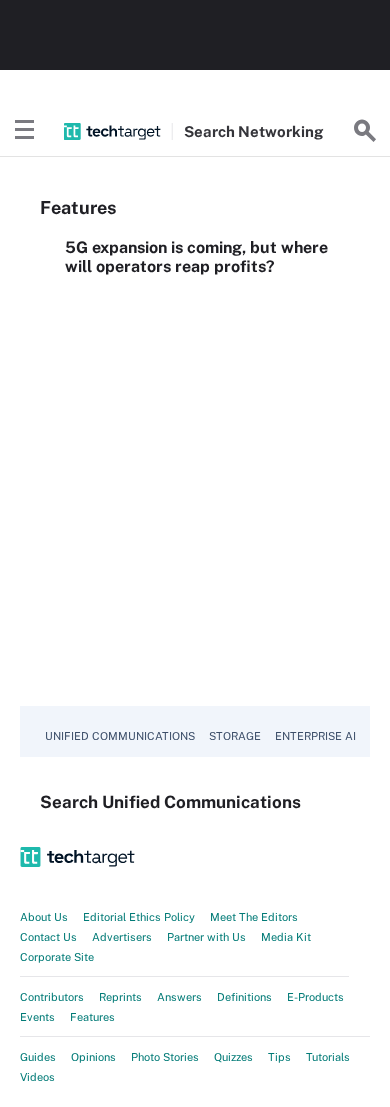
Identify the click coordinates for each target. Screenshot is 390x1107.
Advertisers (122, 937)
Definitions (244, 997)
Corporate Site (57, 957)
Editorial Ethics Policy (139, 917)
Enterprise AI (315, 736)
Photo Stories (165, 1057)
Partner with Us (206, 937)
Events (37, 1017)
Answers (179, 997)
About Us (44, 917)
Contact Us (48, 937)
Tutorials (328, 1057)
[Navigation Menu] (25, 131)
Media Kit (286, 937)
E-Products (315, 997)
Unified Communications (120, 736)
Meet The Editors (254, 917)
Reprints (120, 997)
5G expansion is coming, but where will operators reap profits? (196, 257)
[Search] (365, 131)
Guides (38, 1057)
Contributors (52, 997)
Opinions (93, 1057)
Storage (235, 736)
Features (92, 1017)
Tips (279, 1057)
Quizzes (233, 1057)
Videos (37, 1077)
